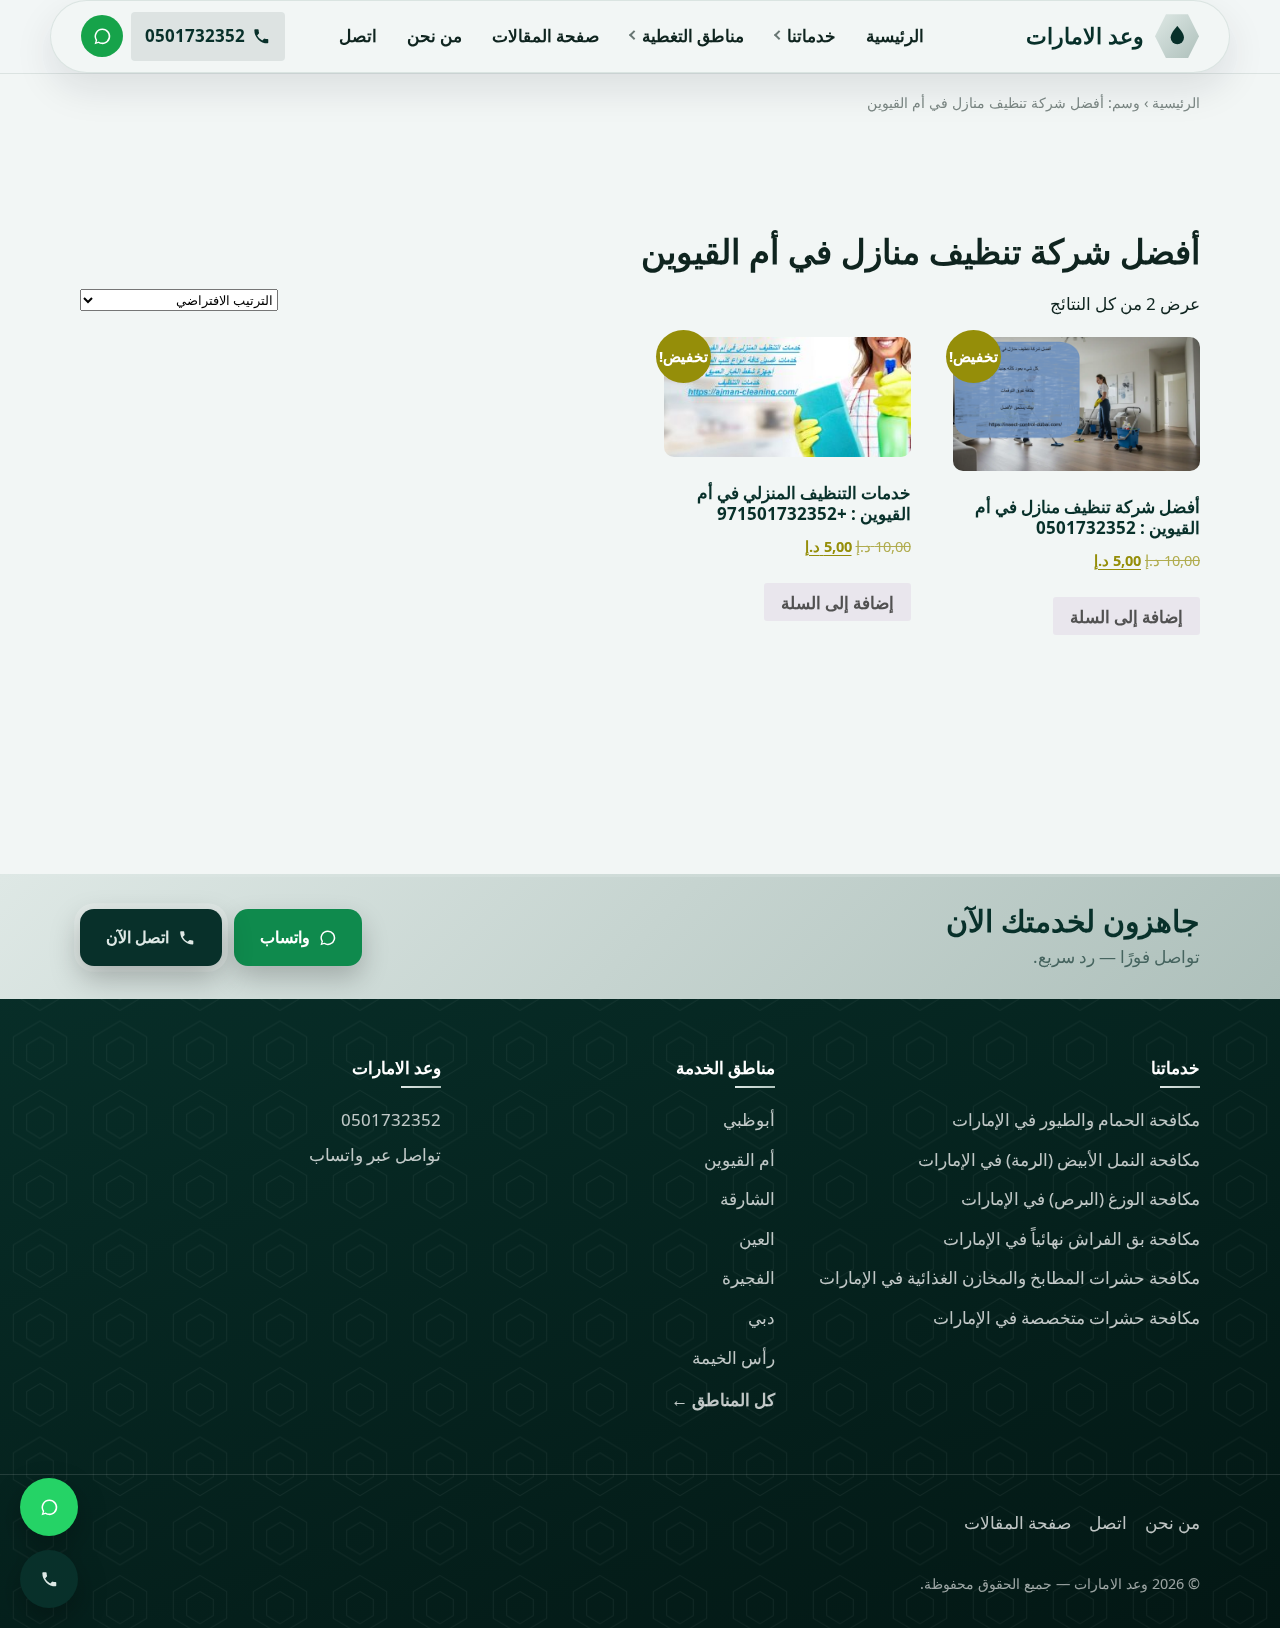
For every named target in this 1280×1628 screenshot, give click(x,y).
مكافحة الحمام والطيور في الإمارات (1076, 1119)
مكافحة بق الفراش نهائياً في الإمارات (1071, 1238)
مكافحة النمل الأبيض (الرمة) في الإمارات (1059, 1159)
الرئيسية (895, 35)
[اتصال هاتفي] (49, 1579)
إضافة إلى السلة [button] (1126, 615)
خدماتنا (811, 35)
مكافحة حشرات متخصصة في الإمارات (1066, 1317)
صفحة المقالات (545, 35)
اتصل (358, 35)
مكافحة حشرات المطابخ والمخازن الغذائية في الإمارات (1009, 1277)
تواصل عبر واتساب (375, 1154)
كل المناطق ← (723, 1399)
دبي (761, 1317)
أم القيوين (739, 1159)
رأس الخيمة (733, 1357)
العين (757, 1238)
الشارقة (747, 1198)
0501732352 (391, 1119)
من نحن (434, 35)
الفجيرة (748, 1277)
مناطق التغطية (693, 35)
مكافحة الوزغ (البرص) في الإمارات (1080, 1198)
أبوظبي (749, 1119)
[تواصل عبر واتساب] (102, 36)
